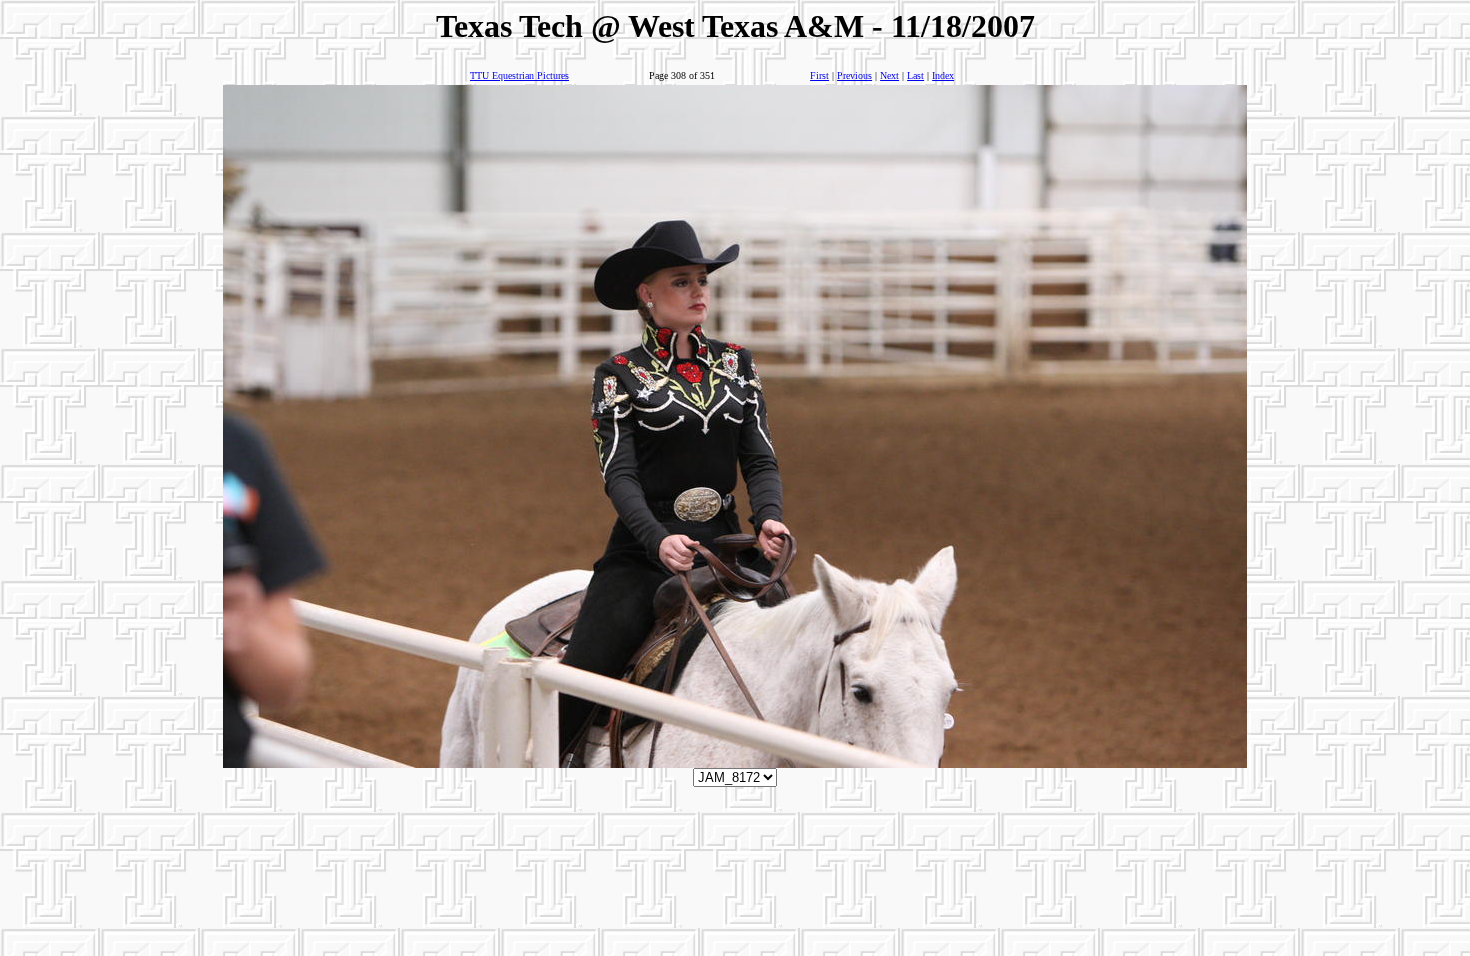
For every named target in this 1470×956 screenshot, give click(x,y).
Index (943, 75)
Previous (854, 75)
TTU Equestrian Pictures (519, 75)
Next (889, 75)
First (819, 75)
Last (915, 75)
